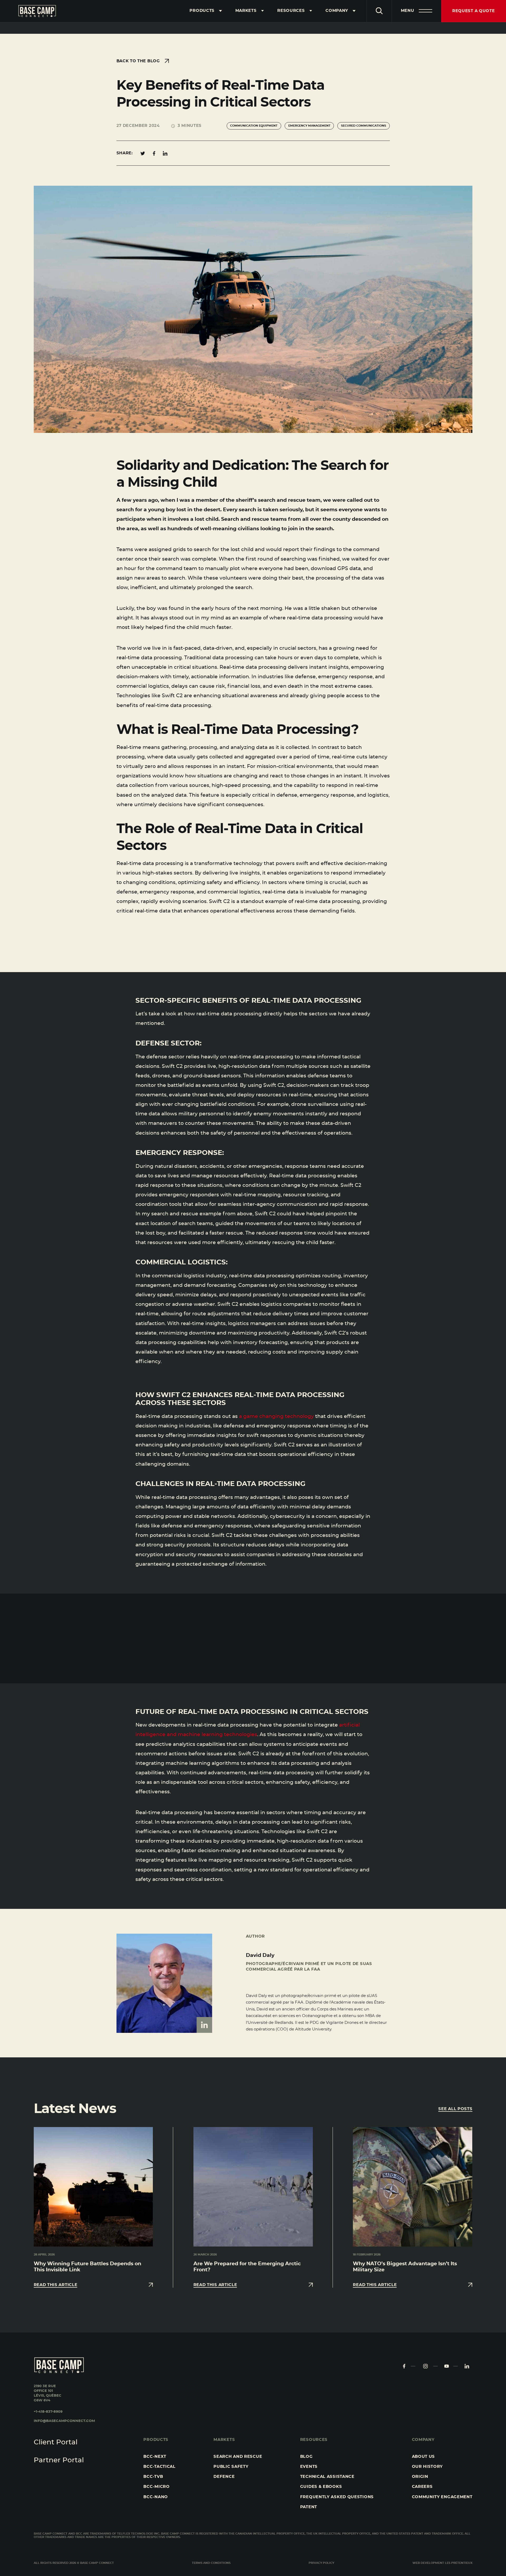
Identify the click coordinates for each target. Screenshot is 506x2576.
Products (202, 11)
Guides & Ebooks (321, 2487)
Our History (427, 2467)
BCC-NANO (156, 2497)
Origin (420, 2477)
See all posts (455, 2109)
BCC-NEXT (155, 2457)
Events (309, 2467)
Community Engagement (442, 2497)
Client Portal (56, 2442)
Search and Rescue (238, 2457)
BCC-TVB (153, 2477)
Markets (246, 11)
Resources (291, 11)
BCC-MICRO (156, 2487)
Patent (309, 2507)
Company (337, 11)
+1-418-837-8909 (48, 2412)
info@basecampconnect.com (64, 2421)
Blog (306, 2457)
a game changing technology (276, 1416)
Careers (422, 2487)
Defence (224, 2477)
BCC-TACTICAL (159, 2467)
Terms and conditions (211, 2563)
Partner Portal (59, 2460)
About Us (424, 2457)
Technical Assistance (327, 2477)
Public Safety (231, 2467)
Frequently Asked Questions (337, 2497)
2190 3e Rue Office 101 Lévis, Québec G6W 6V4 (48, 2393)
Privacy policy (321, 2563)
